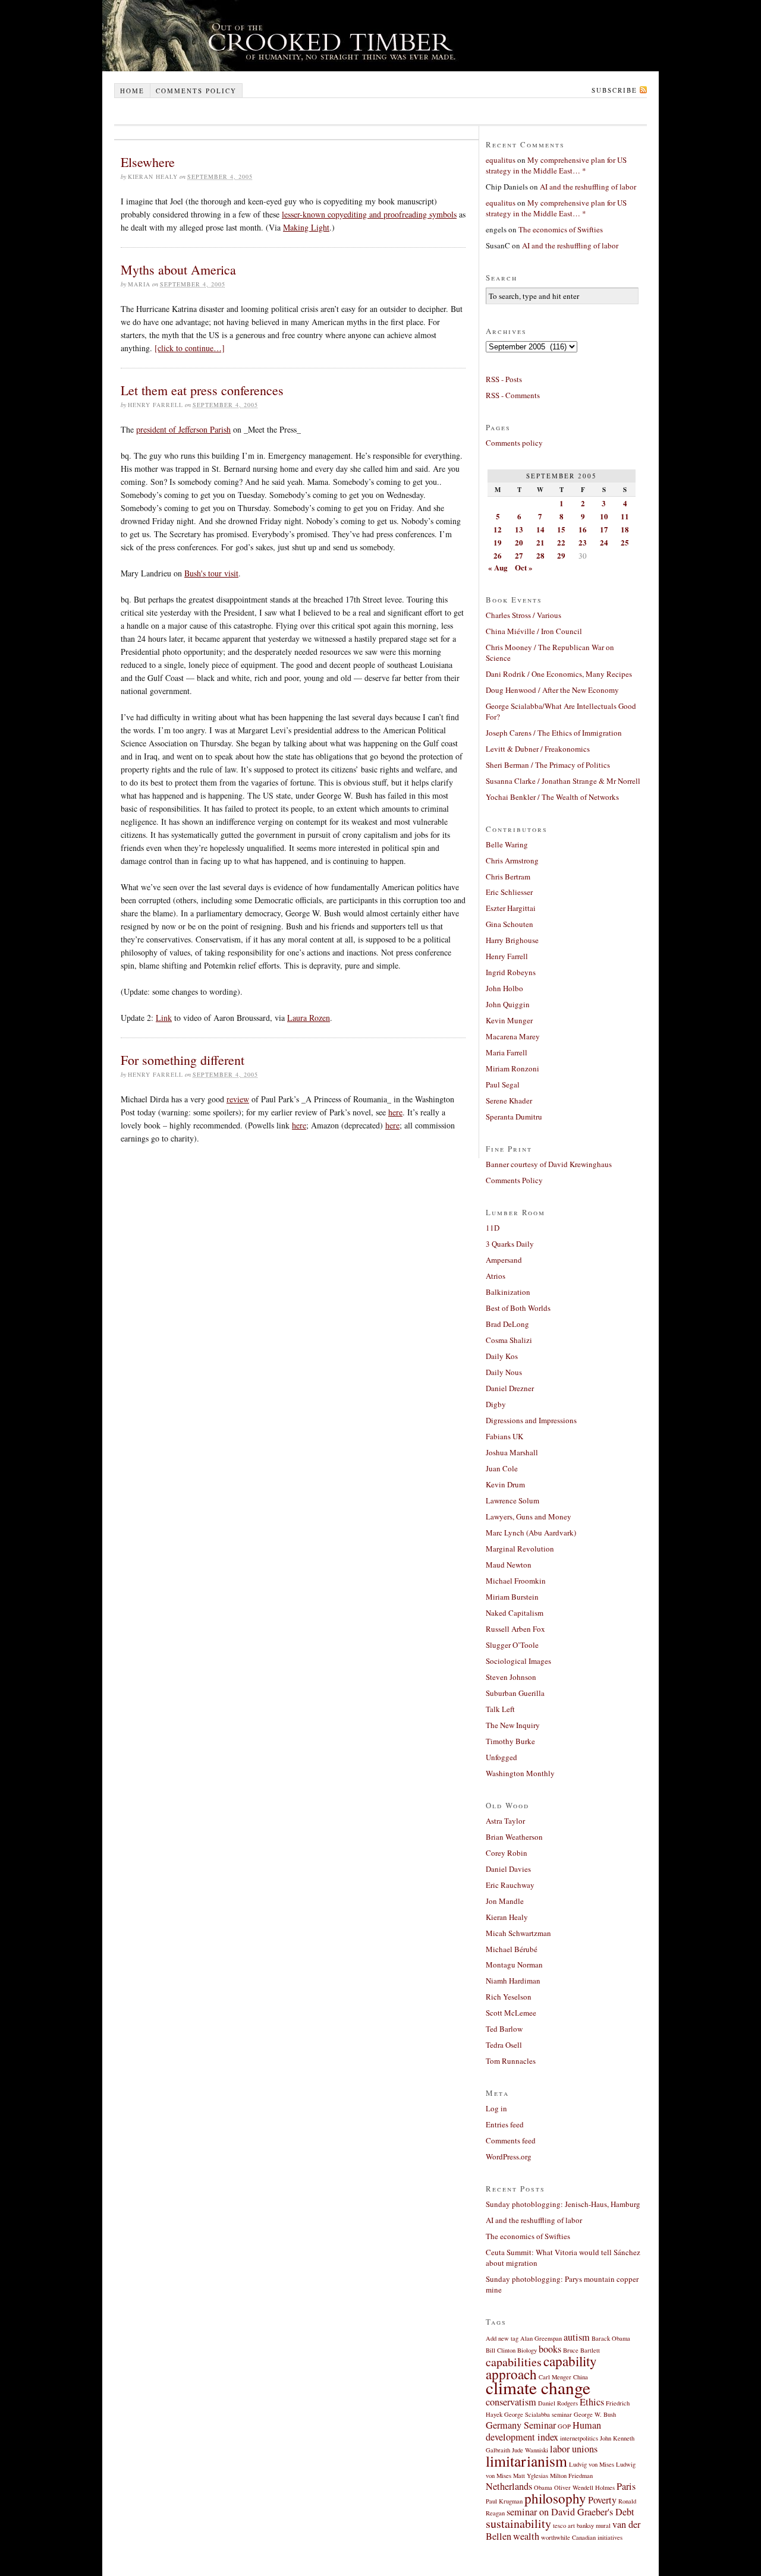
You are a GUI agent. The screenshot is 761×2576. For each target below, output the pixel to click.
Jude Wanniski (530, 2450)
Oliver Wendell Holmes (584, 2487)
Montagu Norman (514, 1965)
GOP (564, 2426)
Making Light (306, 227)
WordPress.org (509, 2156)
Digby (496, 1404)
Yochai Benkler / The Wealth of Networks (552, 797)
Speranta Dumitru (514, 1117)
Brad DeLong (507, 1324)
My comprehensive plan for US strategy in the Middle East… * (556, 165)
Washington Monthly (520, 1773)
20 (519, 542)
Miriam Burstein (512, 1597)
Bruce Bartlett (581, 2350)
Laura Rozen (309, 1018)
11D (493, 1228)
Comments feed (511, 2140)
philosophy (555, 2498)
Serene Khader (509, 1101)
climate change (538, 2387)
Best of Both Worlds (518, 1308)
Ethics (592, 2402)
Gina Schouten (510, 924)
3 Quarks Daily (510, 1244)
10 (604, 516)
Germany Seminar (521, 2425)
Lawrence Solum (512, 1500)
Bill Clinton (501, 2350)
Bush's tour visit (211, 573)
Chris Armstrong (512, 860)
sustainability (518, 2523)
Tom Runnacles (511, 2061)
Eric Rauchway (510, 1885)
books (550, 2349)
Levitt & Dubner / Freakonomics (538, 749)
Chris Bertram (508, 876)
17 (604, 529)
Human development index (543, 2431)
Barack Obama (611, 2338)
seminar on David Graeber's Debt (570, 2512)
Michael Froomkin (516, 1581)
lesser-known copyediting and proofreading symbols (369, 214)
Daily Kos (502, 1356)
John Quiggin (508, 1004)
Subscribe (614, 90)
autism (577, 2337)
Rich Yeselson (509, 1997)
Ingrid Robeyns (511, 972)
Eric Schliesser (509, 892)
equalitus (501, 160)
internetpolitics (579, 2438)
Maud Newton (509, 1565)
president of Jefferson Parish (183, 429)
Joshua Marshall (512, 1452)
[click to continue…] (190, 348)
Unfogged (501, 1757)
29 (561, 555)
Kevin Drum (505, 1484)
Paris (626, 2486)
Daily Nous (504, 1372)
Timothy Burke (510, 1741)
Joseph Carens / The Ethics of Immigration (554, 733)
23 (583, 542)
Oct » (524, 567)
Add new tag (502, 2338)
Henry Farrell (507, 956)
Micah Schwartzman (518, 1933)
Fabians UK (504, 1436)
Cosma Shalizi (509, 1340)
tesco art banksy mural (582, 2525)
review (238, 1099)
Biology (527, 2350)
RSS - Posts (504, 379)
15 (561, 529)
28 (540, 555)
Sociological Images (518, 1661)
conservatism (511, 2402)
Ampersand (504, 1260)
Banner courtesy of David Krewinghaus (549, 1164)
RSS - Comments (513, 395)
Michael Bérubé (512, 1949)
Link (164, 1018)
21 (540, 542)
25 (625, 542)
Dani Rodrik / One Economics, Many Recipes (559, 674)
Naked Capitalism (515, 1613)
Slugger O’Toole (512, 1645)
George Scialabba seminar (538, 2414)
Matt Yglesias (531, 2476)
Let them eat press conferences (202, 390)
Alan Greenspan (541, 2338)
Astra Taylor (505, 1821)
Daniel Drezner (510, 1388)
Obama (543, 2487)
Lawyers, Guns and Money (529, 1516)
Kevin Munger (509, 1020)
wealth (526, 2536)
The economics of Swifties (561, 229)
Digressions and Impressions (531, 1420)
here (395, 1112)
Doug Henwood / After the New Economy (552, 690)
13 (519, 529)
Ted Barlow (504, 2029)
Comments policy (196, 91)
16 (583, 529)
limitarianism (526, 2461)
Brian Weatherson (514, 1837)
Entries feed (505, 2124)
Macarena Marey (513, 1036)
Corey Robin (507, 1853)
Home (132, 91)
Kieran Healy (507, 1917)
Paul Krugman (504, 2501)
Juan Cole (502, 1468)
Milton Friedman (571, 2476)
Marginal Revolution (520, 1549)
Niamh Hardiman (513, 1981)
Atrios (496, 1276)
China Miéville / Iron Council (534, 631)
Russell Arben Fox (515, 1629)
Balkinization (508, 1292)
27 (519, 555)
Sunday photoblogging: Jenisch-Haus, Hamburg (563, 2204)
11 (625, 516)
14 (540, 529)
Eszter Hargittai (511, 908)
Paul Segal (503, 1084)
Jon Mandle (505, 1901)
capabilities (514, 2362)
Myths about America (178, 269)
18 (625, 529)
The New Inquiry (513, 1725)
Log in (496, 2108)
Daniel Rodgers (558, 2403)
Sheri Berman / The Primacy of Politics (548, 765)
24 (604, 542)
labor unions (574, 2449)
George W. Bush (595, 2414)
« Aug (498, 567)
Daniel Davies (508, 1869)
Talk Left (500, 1709)
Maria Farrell (507, 1052)
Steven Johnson (511, 1677)
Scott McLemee (511, 2013)
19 (498, 542)
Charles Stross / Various (523, 615)
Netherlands (509, 2486)
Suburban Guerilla (515, 1693)
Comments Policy (514, 1180)
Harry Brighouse (512, 940)
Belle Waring (507, 844)
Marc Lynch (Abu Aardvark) (531, 1533)
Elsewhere (148, 162)
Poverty (602, 2500)
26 (498, 555)
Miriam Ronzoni (512, 1068)
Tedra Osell (504, 2045)
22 (561, 542)
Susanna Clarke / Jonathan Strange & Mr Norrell (563, 781)
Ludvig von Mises (592, 2464)
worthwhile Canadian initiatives (582, 2537)
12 (498, 529)
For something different (183, 1060)
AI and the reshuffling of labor (588, 187)
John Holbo (504, 988)
